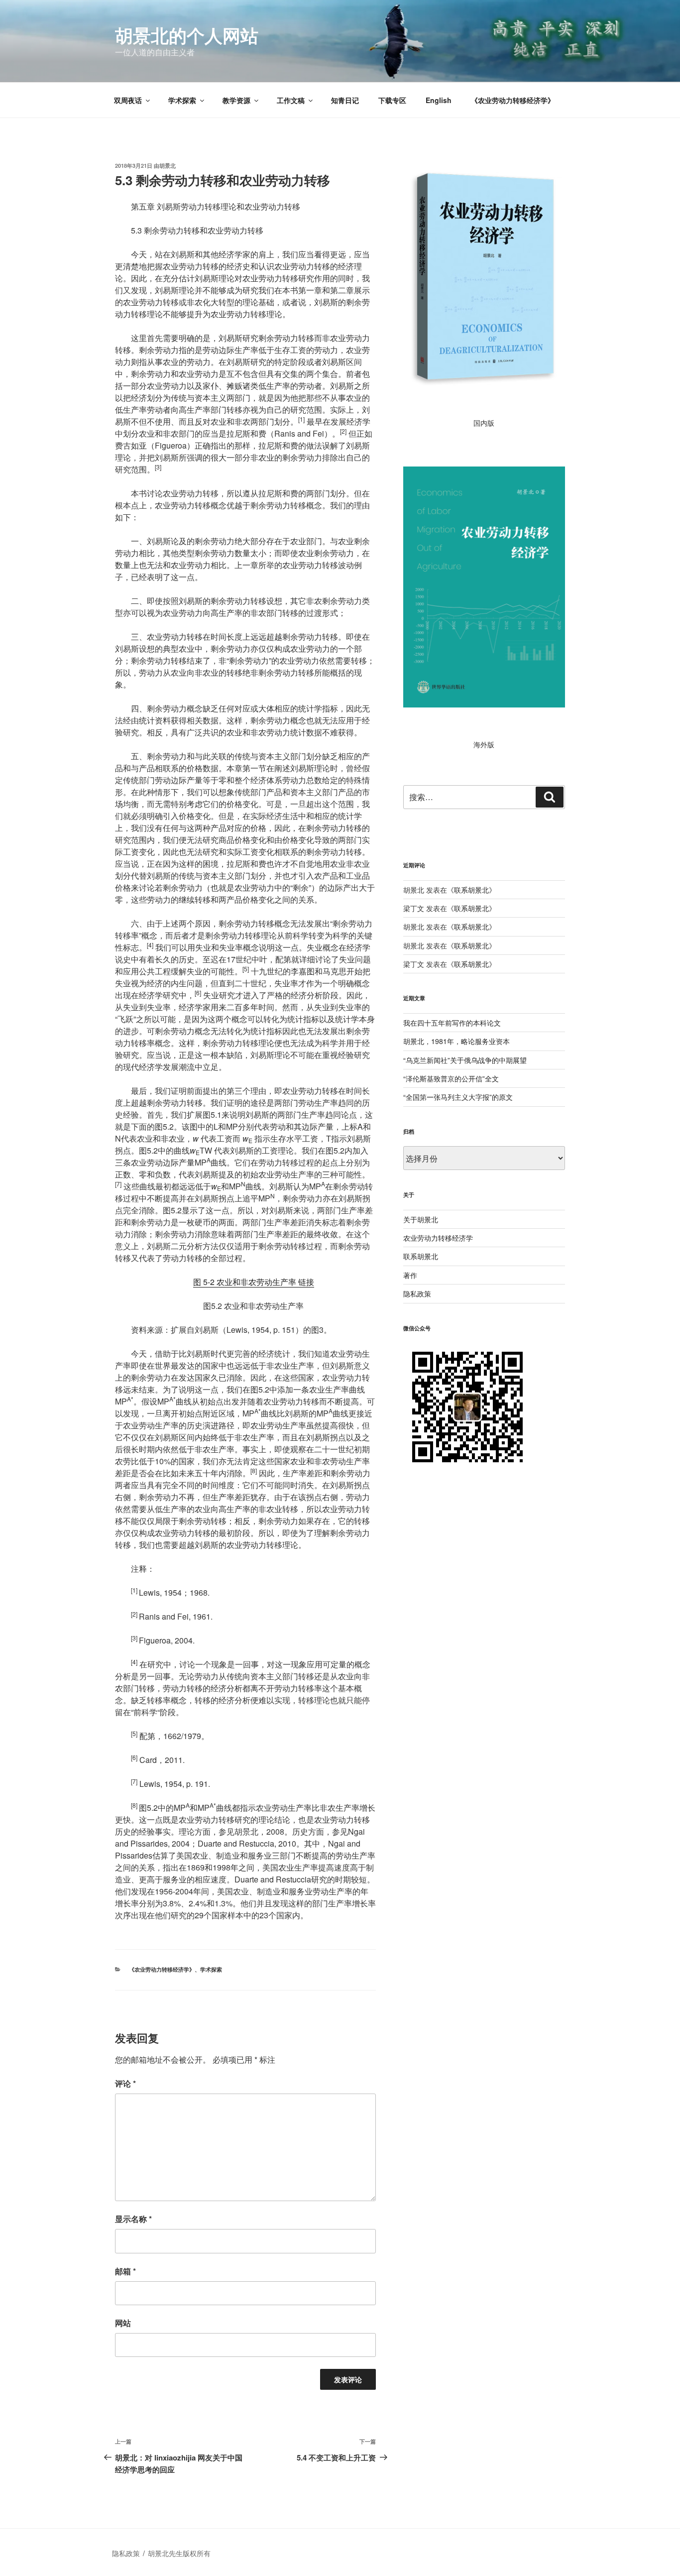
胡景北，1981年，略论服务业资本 (456, 1041)
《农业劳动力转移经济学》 (513, 100)
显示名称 (133, 2219)
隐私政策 (417, 1293)
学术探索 (182, 100)
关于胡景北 (421, 1219)
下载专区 (392, 100)
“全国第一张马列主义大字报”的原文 (458, 1097)
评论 (125, 2083)
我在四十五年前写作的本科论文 (452, 1023)
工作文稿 (291, 100)
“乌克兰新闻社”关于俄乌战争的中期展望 (465, 1060)
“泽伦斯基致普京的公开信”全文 (451, 1078)
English (439, 100)
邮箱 (125, 2271)
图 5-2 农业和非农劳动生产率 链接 (254, 1282)
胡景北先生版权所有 (180, 2553)
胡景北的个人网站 (187, 35)
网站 (123, 2323)
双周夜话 (128, 100)
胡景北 (168, 166)
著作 (410, 1275)
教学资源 (236, 100)
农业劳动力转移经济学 (438, 1238)
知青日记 (345, 100)
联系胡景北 (471, 890)
